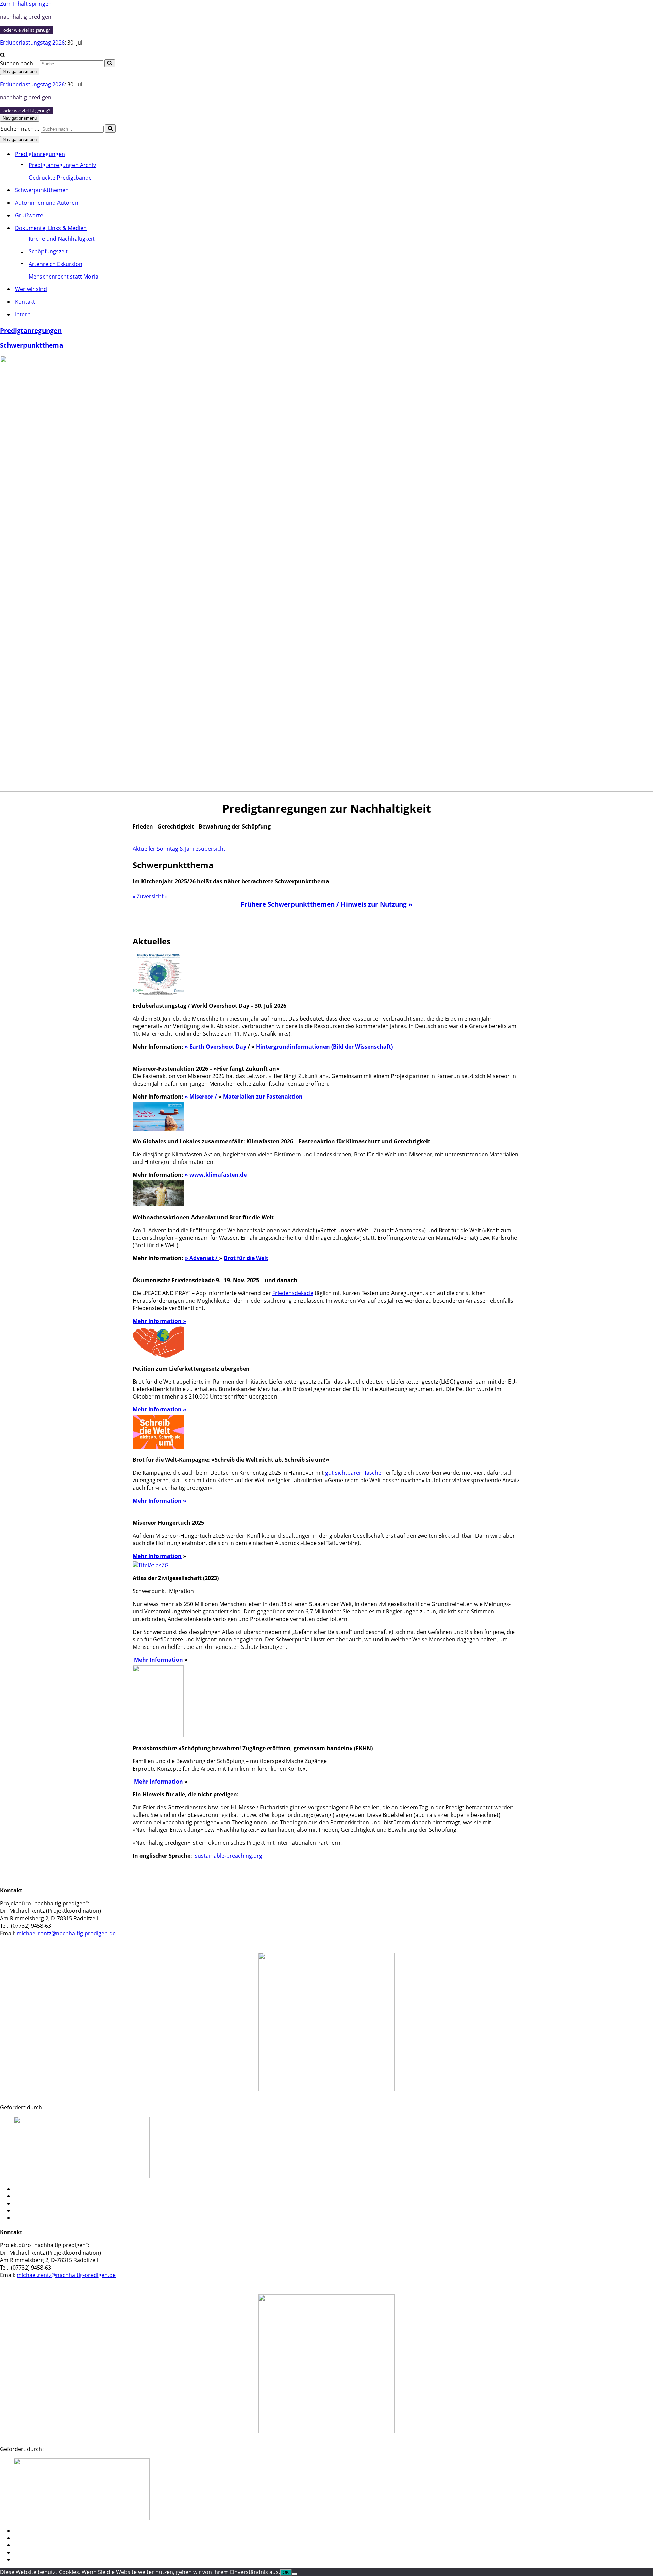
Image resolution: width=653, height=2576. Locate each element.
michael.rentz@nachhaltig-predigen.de (66, 1933)
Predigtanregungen (31, 330)
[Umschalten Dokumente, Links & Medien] (119, 228)
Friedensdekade (293, 1293)
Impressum (28, 2211)
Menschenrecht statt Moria (63, 277)
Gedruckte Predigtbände (60, 178)
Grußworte (29, 215)
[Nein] (295, 2574)
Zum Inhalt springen (26, 4)
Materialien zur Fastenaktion (263, 1097)
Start (20, 2189)
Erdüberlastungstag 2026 (32, 43)
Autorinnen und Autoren (47, 203)
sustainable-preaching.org (229, 1856)
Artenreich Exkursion (55, 264)
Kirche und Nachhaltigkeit (62, 239)
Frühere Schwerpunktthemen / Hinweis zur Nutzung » (327, 904)
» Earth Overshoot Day (215, 1047)
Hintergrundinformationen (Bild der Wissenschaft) (324, 1047)
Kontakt (25, 302)
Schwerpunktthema (31, 345)
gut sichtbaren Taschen (355, 1473)
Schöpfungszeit (48, 251)
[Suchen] (3, 55)
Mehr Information (157, 1321)
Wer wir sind (31, 289)
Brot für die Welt (246, 1258)
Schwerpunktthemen (42, 190)
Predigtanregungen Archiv (62, 165)
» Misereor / (202, 1097)
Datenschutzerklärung (40, 2218)
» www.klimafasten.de (216, 1175)
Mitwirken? (27, 2196)
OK (286, 2572)
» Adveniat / (202, 1258)
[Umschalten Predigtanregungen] (119, 154)
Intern (23, 314)
